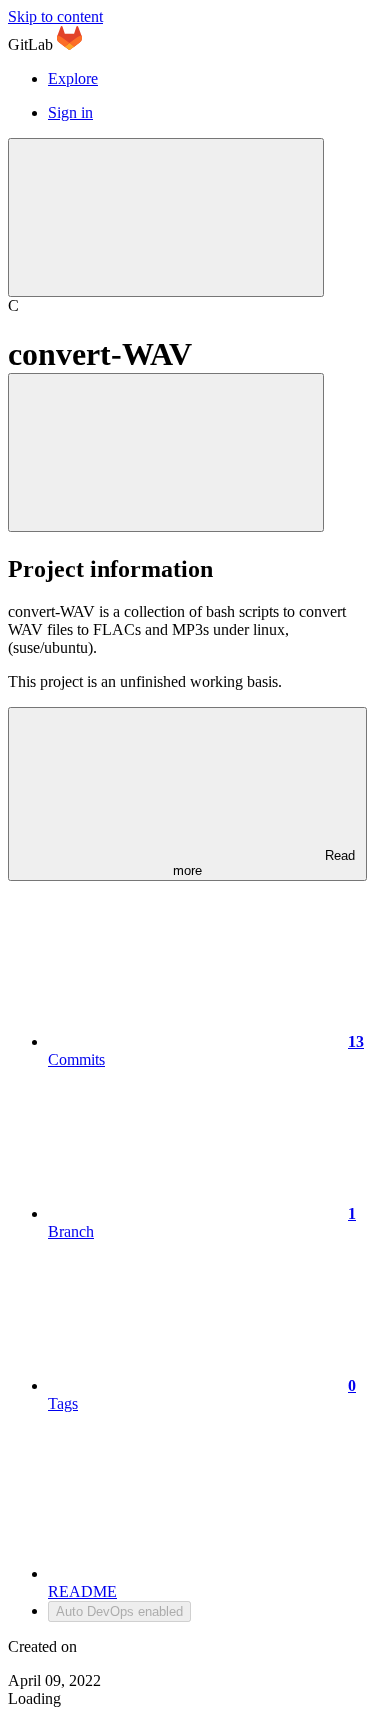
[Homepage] (69, 44)
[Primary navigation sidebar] (166, 217)
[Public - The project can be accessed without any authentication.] (166, 452)
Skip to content (55, 16)
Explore (73, 78)
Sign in (70, 112)
